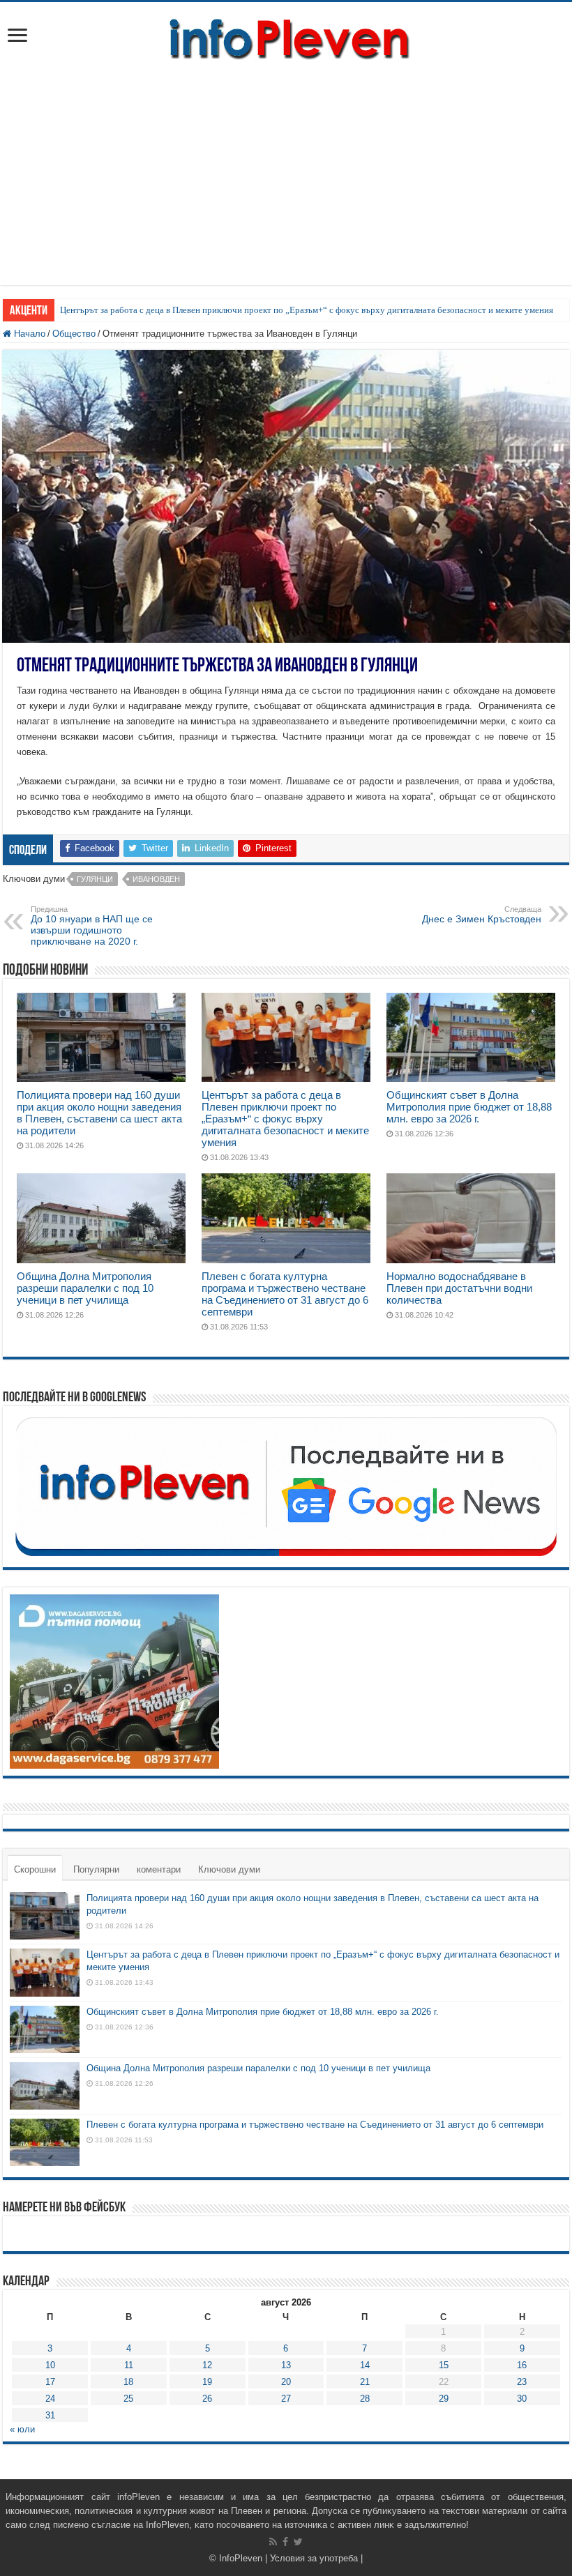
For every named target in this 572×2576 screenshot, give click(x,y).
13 (286, 2365)
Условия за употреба (314, 2558)
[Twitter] (298, 2542)
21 (365, 2382)
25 (128, 2399)
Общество (74, 334)
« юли (22, 2429)
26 (207, 2399)
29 (444, 2399)
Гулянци (95, 879)
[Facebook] (285, 2542)
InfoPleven (241, 2558)
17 (50, 2382)
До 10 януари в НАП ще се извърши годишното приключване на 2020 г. (92, 926)
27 (286, 2399)
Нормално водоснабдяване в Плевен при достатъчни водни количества (459, 1288)
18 (128, 2382)
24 (50, 2399)
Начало (28, 334)
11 (129, 2365)
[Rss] (273, 2542)
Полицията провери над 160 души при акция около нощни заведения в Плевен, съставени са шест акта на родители (99, 1113)
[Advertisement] (286, 167)
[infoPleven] (286, 36)
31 (50, 2415)
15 (444, 2365)
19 (207, 2382)
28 (365, 2399)
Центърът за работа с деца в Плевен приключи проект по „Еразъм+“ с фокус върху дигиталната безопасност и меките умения (307, 310)
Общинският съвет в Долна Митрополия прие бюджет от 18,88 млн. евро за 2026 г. (469, 1107)
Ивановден (156, 879)
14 (365, 2365)
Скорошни (35, 1869)
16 (522, 2365)
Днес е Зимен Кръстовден (482, 915)
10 (50, 2365)
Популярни (96, 1869)
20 (286, 2382)
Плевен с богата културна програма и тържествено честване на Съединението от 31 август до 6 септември (285, 1294)
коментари (159, 1869)
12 (207, 2365)
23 (522, 2382)
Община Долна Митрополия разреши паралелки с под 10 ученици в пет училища (85, 1288)
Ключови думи (229, 1869)
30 (522, 2399)
